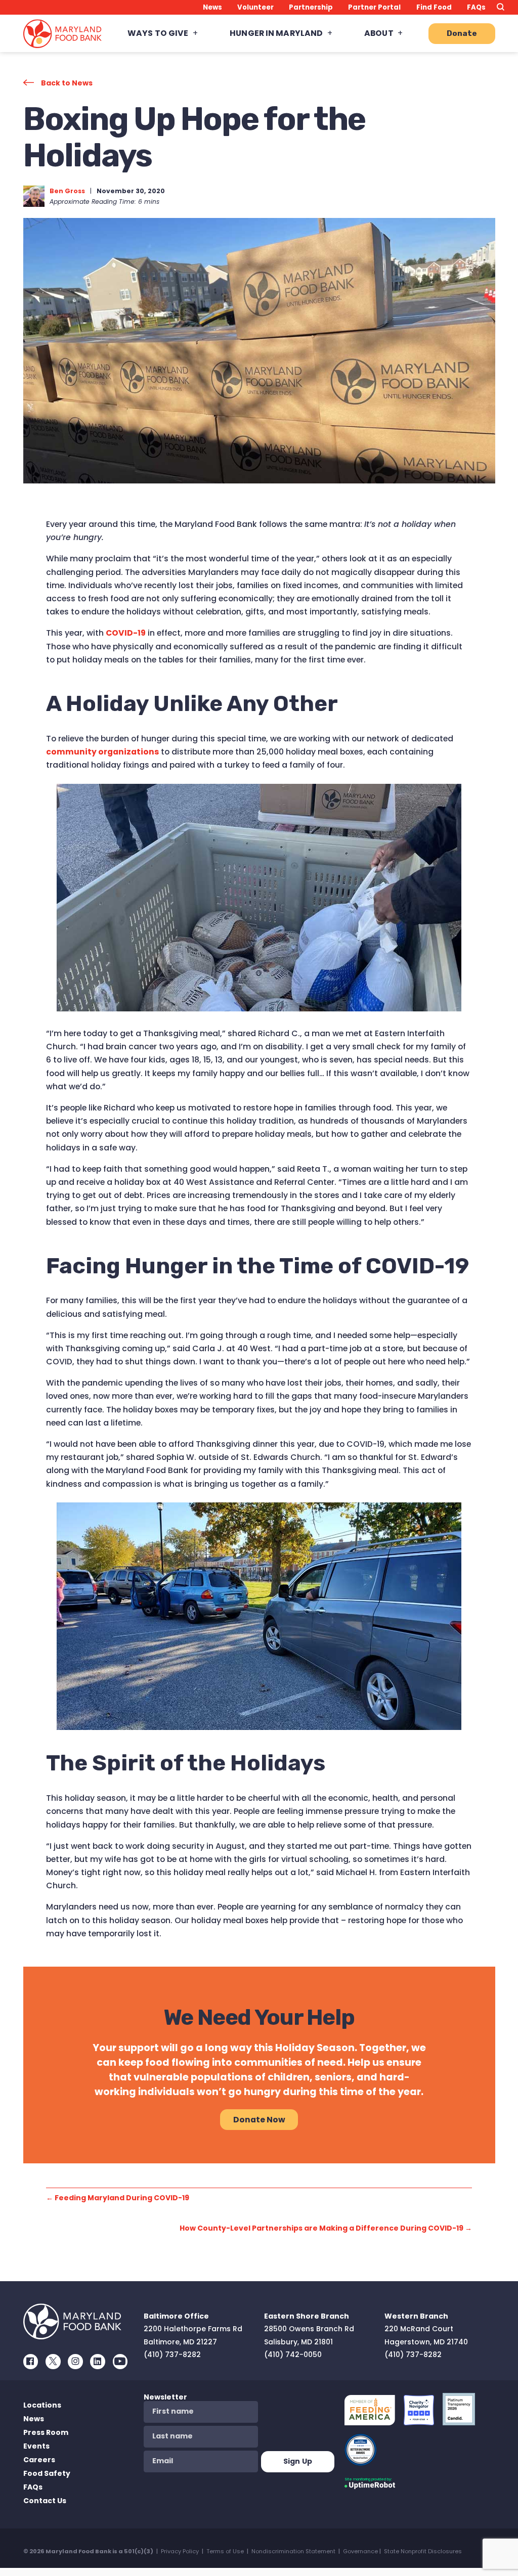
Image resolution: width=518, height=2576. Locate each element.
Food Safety (47, 2473)
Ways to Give (158, 33)
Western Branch (416, 2316)
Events (36, 2446)
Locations (42, 2405)
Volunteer (255, 7)
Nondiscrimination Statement (293, 2551)
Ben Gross (67, 191)
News (212, 7)
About (379, 33)
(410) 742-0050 (293, 2355)
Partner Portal (374, 7)
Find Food (434, 7)
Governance (360, 2551)
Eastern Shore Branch (307, 2316)
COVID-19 (126, 633)
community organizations (102, 752)
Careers (39, 2460)
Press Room (46, 2432)
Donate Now (259, 2120)
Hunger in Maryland (276, 33)
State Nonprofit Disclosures (423, 2551)
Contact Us (45, 2501)
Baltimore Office (176, 2316)
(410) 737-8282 (172, 2355)
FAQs (476, 7)
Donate (462, 33)
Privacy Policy (180, 2551)
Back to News (67, 83)
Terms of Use (225, 2551)
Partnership (311, 7)
